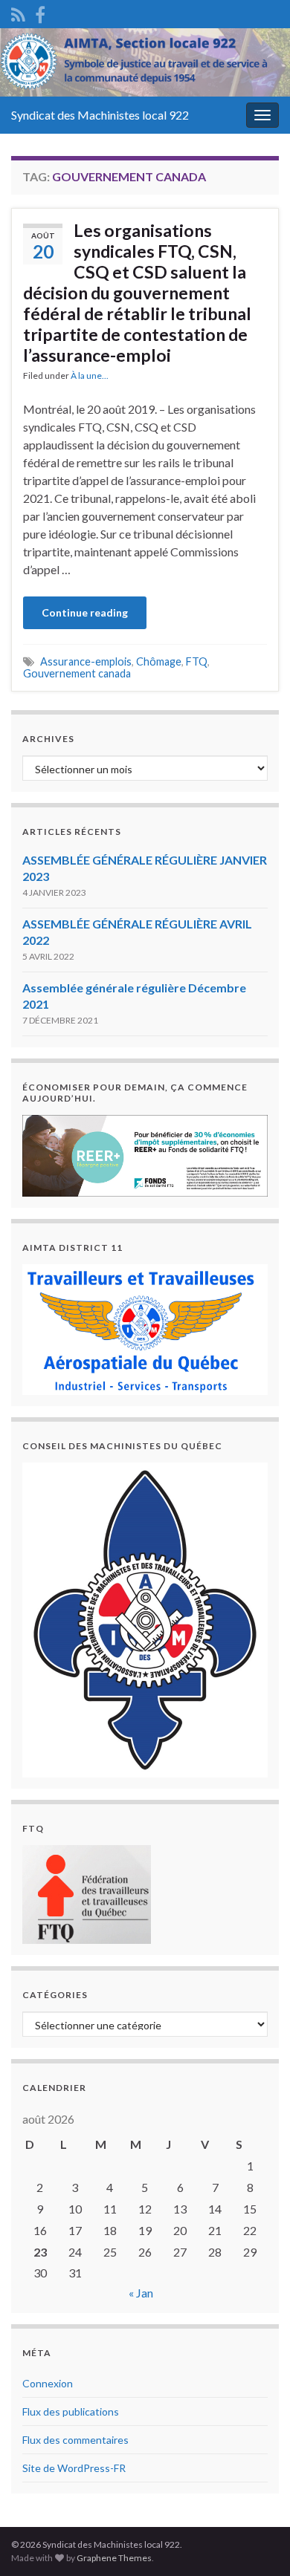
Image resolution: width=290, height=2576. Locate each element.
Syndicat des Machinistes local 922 (100, 115)
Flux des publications (71, 2411)
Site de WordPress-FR (74, 2468)
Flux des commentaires (75, 2440)
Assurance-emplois (86, 661)
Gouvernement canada (77, 673)
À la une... (90, 375)
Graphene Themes (114, 2558)
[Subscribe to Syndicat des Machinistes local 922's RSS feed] (18, 12)
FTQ (197, 661)
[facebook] (40, 12)
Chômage (159, 661)
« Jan (141, 2293)
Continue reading (85, 612)
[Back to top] (257, 2543)
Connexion (48, 2383)
